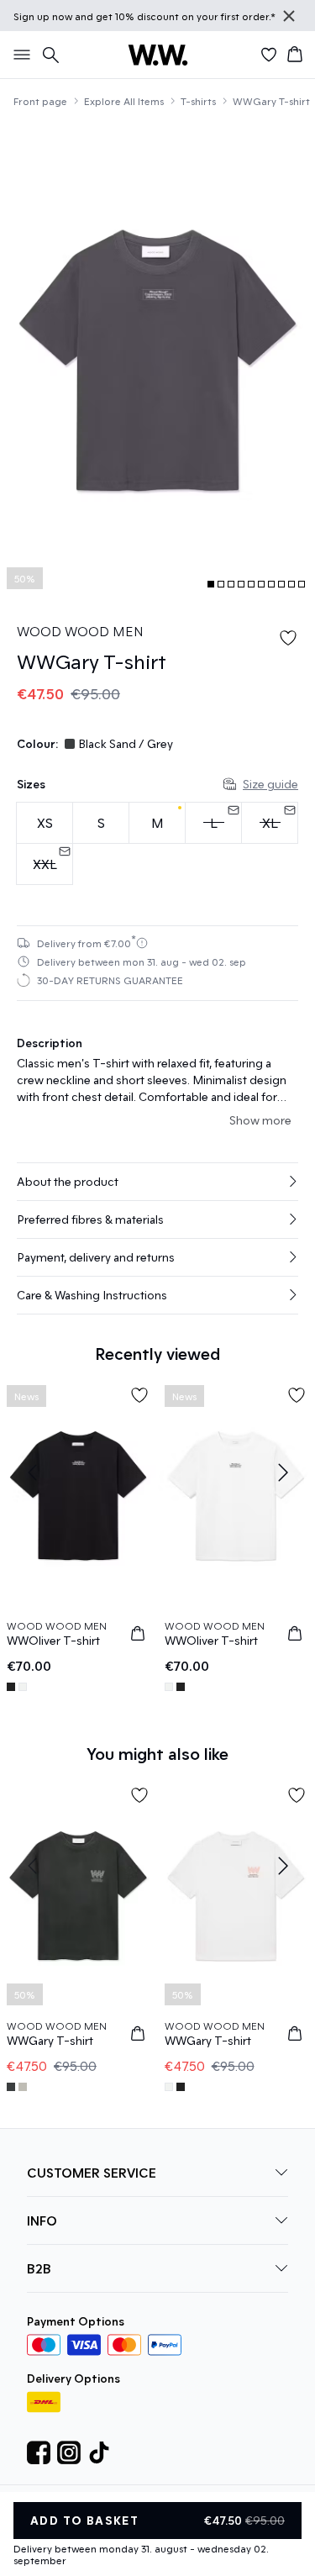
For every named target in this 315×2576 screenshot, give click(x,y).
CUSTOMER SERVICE (92, 2172)
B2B (39, 2268)
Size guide (270, 784)
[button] (157, 1182)
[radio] (45, 823)
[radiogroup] (157, 844)
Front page (40, 101)
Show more (260, 1120)
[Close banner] (289, 16)
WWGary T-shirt (271, 101)
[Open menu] (18, 55)
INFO (42, 2220)
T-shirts (198, 101)
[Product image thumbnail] (211, 584)
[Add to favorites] (288, 638)
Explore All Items (124, 101)
